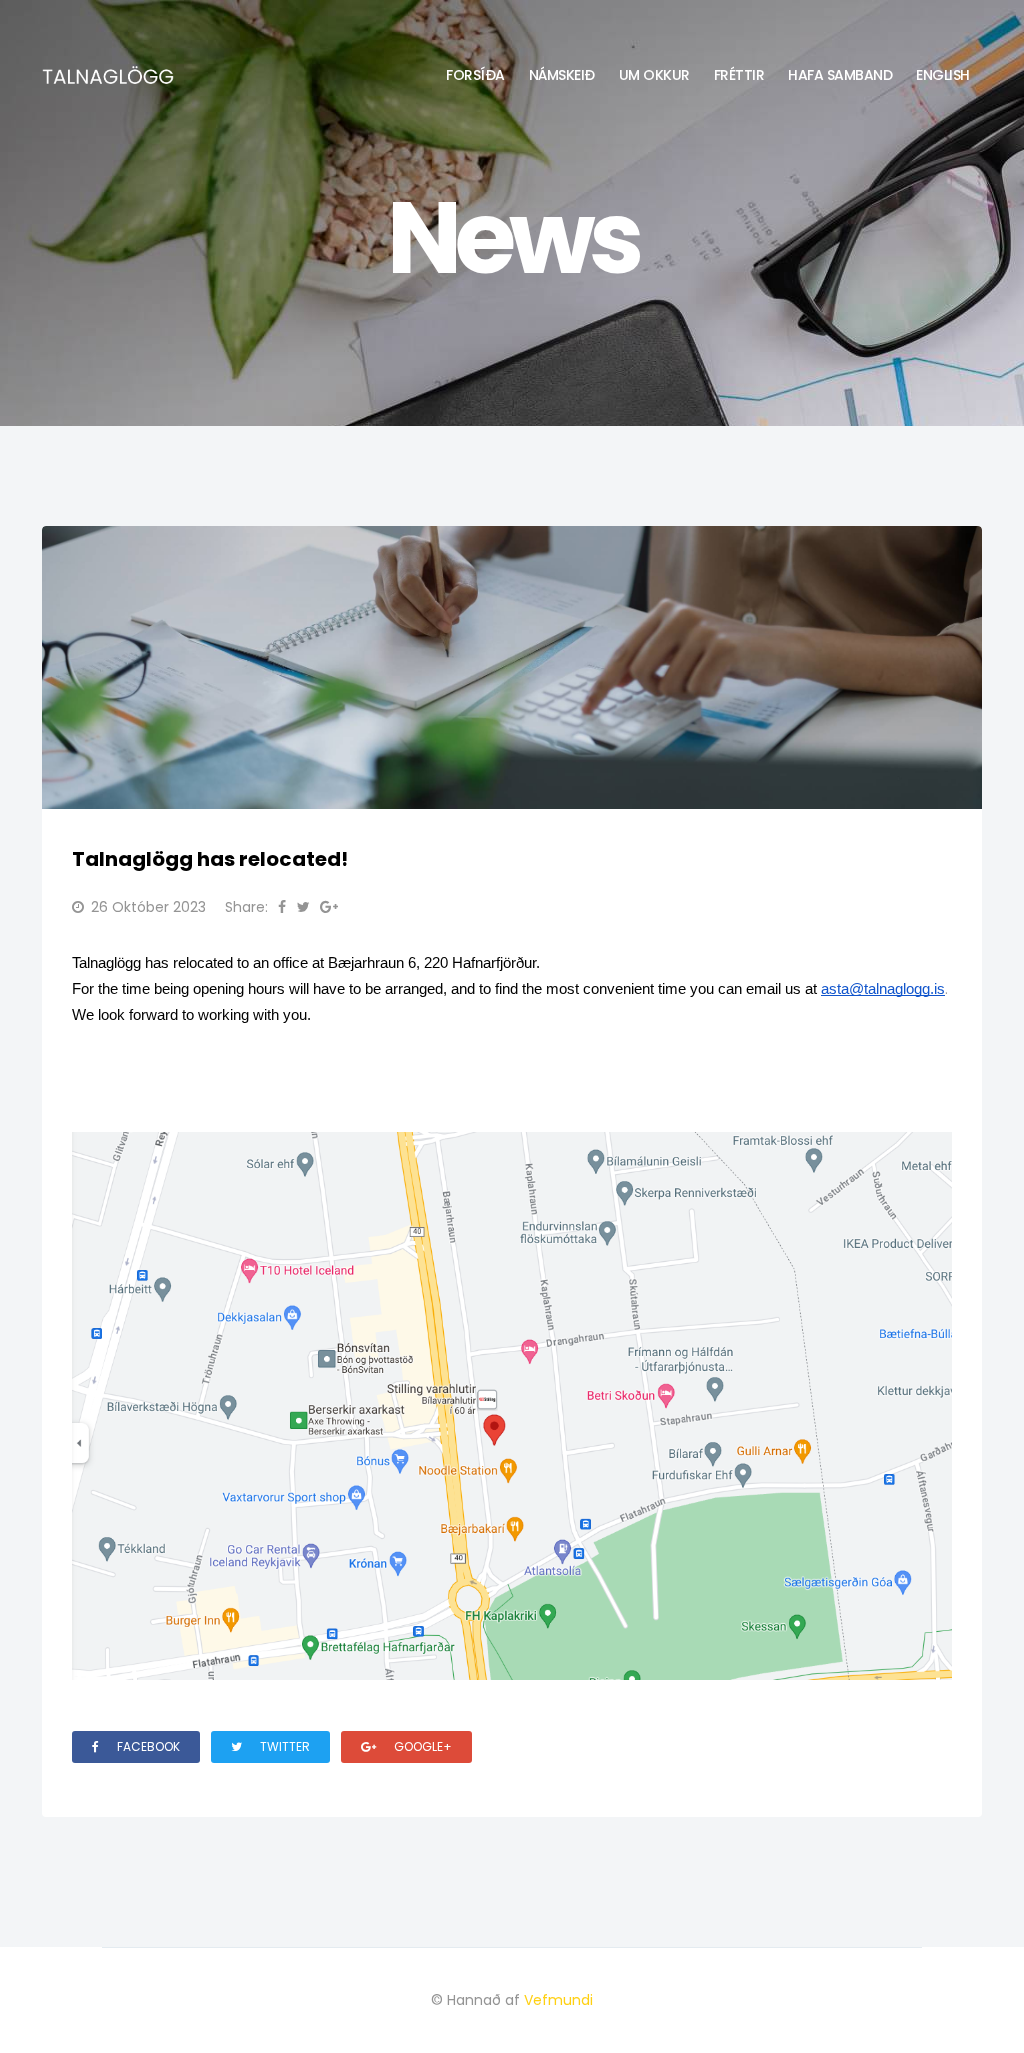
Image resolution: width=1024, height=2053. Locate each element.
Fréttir (739, 75)
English (943, 75)
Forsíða (475, 75)
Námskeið (562, 75)
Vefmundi (558, 2000)
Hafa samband (840, 75)
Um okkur (654, 75)
